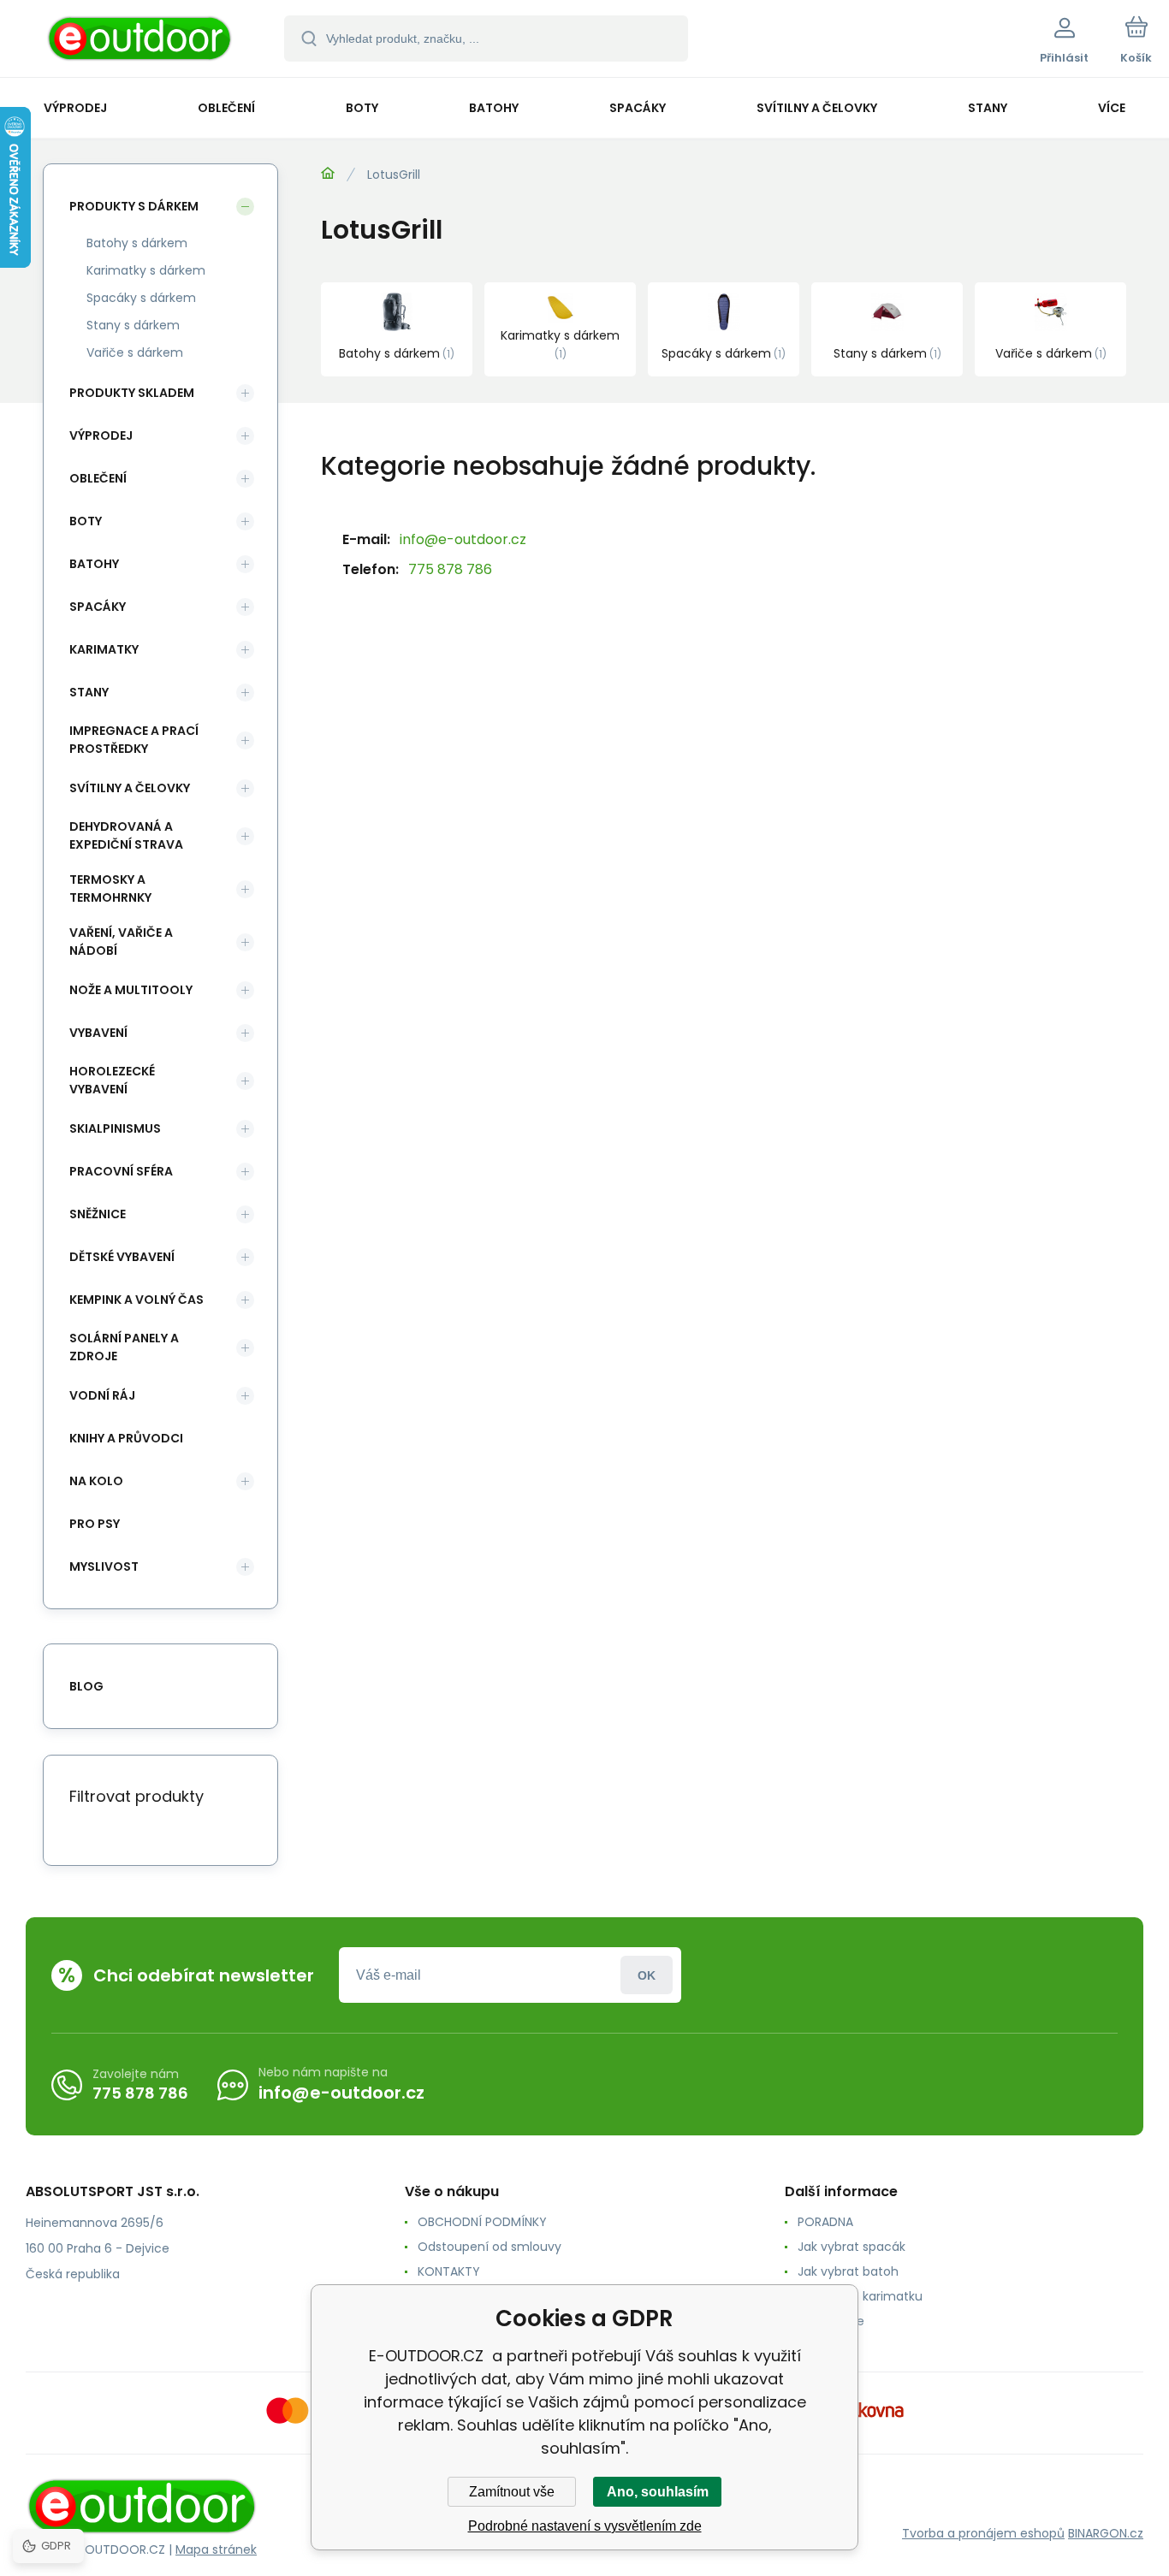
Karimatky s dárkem (146, 270)
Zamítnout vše (512, 2492)
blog (86, 1686)
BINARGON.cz (1106, 2533)
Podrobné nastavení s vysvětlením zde (585, 2526)
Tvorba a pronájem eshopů (983, 2533)
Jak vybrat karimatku (860, 2296)
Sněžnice (98, 1214)
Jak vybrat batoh (848, 2271)
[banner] (141, 41)
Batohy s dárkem (137, 243)
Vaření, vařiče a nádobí (121, 942)
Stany (89, 692)
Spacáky (98, 607)
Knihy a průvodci (126, 1438)
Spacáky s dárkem (141, 298)
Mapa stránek (216, 2549)
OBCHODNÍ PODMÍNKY (482, 2222)
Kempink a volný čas (136, 1300)
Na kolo (96, 1481)
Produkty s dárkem (134, 206)
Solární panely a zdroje (124, 1347)
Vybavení (98, 1033)
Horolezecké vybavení (112, 1080)
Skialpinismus (115, 1128)
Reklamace (831, 2321)
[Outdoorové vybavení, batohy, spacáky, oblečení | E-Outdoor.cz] (328, 174)
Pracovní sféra (121, 1171)
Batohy (94, 564)
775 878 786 (450, 569)
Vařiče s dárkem (135, 352)
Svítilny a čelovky (130, 788)
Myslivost (104, 1566)
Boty (86, 521)
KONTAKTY (449, 2271)
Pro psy (95, 1524)
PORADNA (825, 2222)
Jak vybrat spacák (852, 2247)
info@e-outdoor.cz (463, 539)
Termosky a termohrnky (110, 888)
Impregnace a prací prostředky (134, 740)
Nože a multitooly (131, 990)
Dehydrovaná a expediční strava (126, 835)
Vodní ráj (102, 1395)
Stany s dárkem (133, 325)
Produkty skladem (132, 393)
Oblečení (98, 478)
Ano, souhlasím (658, 2492)
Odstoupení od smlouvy (490, 2247)
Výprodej (101, 435)
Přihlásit (647, 1975)
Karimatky (104, 649)
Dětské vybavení (122, 1257)
